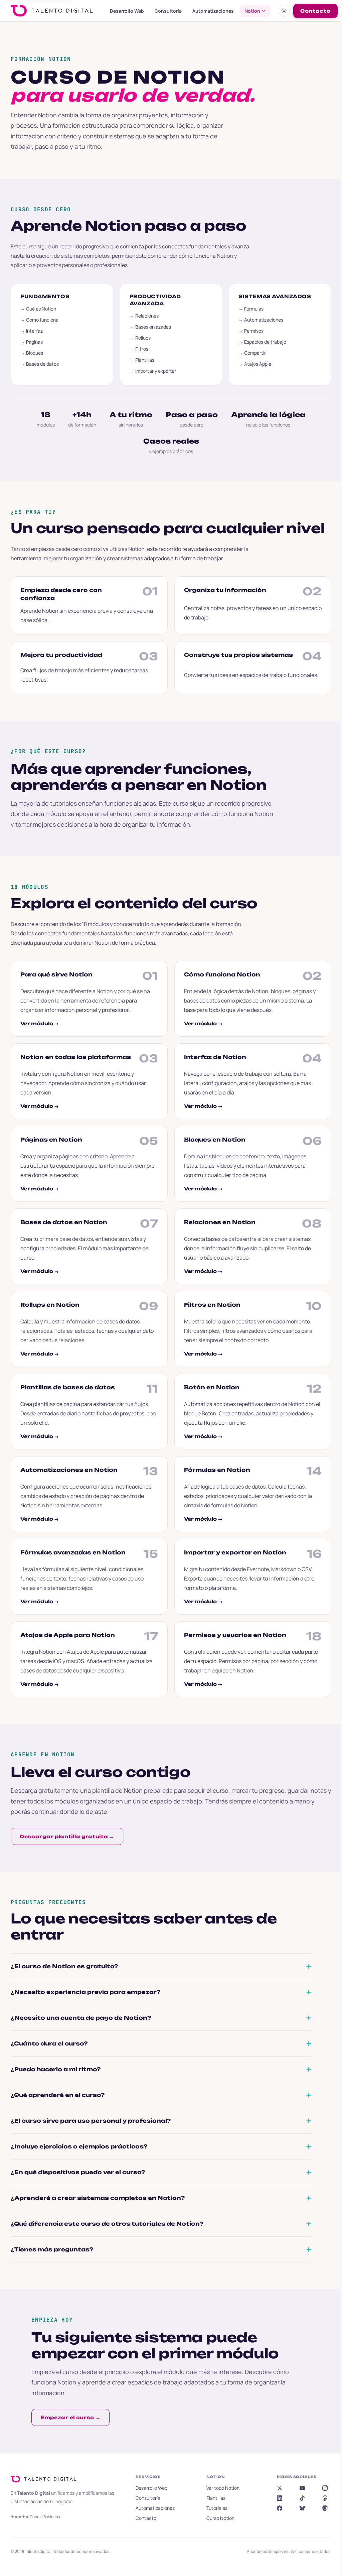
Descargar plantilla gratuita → (67, 1836)
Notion (252, 11)
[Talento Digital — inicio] (54, 11)
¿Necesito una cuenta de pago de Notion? (81, 2018)
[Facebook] (276, 2508)
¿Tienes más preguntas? (52, 2249)
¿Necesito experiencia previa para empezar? (85, 1992)
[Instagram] (321, 2488)
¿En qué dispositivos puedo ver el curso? (78, 2172)
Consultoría (168, 11)
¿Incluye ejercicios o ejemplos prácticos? (79, 2146)
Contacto (315, 11)
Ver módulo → (40, 1023)
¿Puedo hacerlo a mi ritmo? (56, 2069)
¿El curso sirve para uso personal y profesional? (91, 2121)
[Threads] (321, 2498)
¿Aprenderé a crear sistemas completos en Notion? (98, 2198)
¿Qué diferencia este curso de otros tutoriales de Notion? (107, 2224)
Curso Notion (217, 2518)
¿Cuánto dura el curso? (49, 2043)
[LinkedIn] (276, 2498)
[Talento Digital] (45, 2479)
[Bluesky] (298, 2508)
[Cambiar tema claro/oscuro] (284, 11)
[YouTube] (298, 2488)
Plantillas (213, 2498)
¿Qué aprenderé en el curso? (58, 2095)
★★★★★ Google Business (35, 2517)
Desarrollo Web (127, 11)
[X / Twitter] (276, 2488)
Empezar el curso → (68, 2417)
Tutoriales (214, 2508)
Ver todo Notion (220, 2488)
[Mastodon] (321, 2508)
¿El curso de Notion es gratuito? (64, 1966)
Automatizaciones (213, 11)
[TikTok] (298, 2498)
